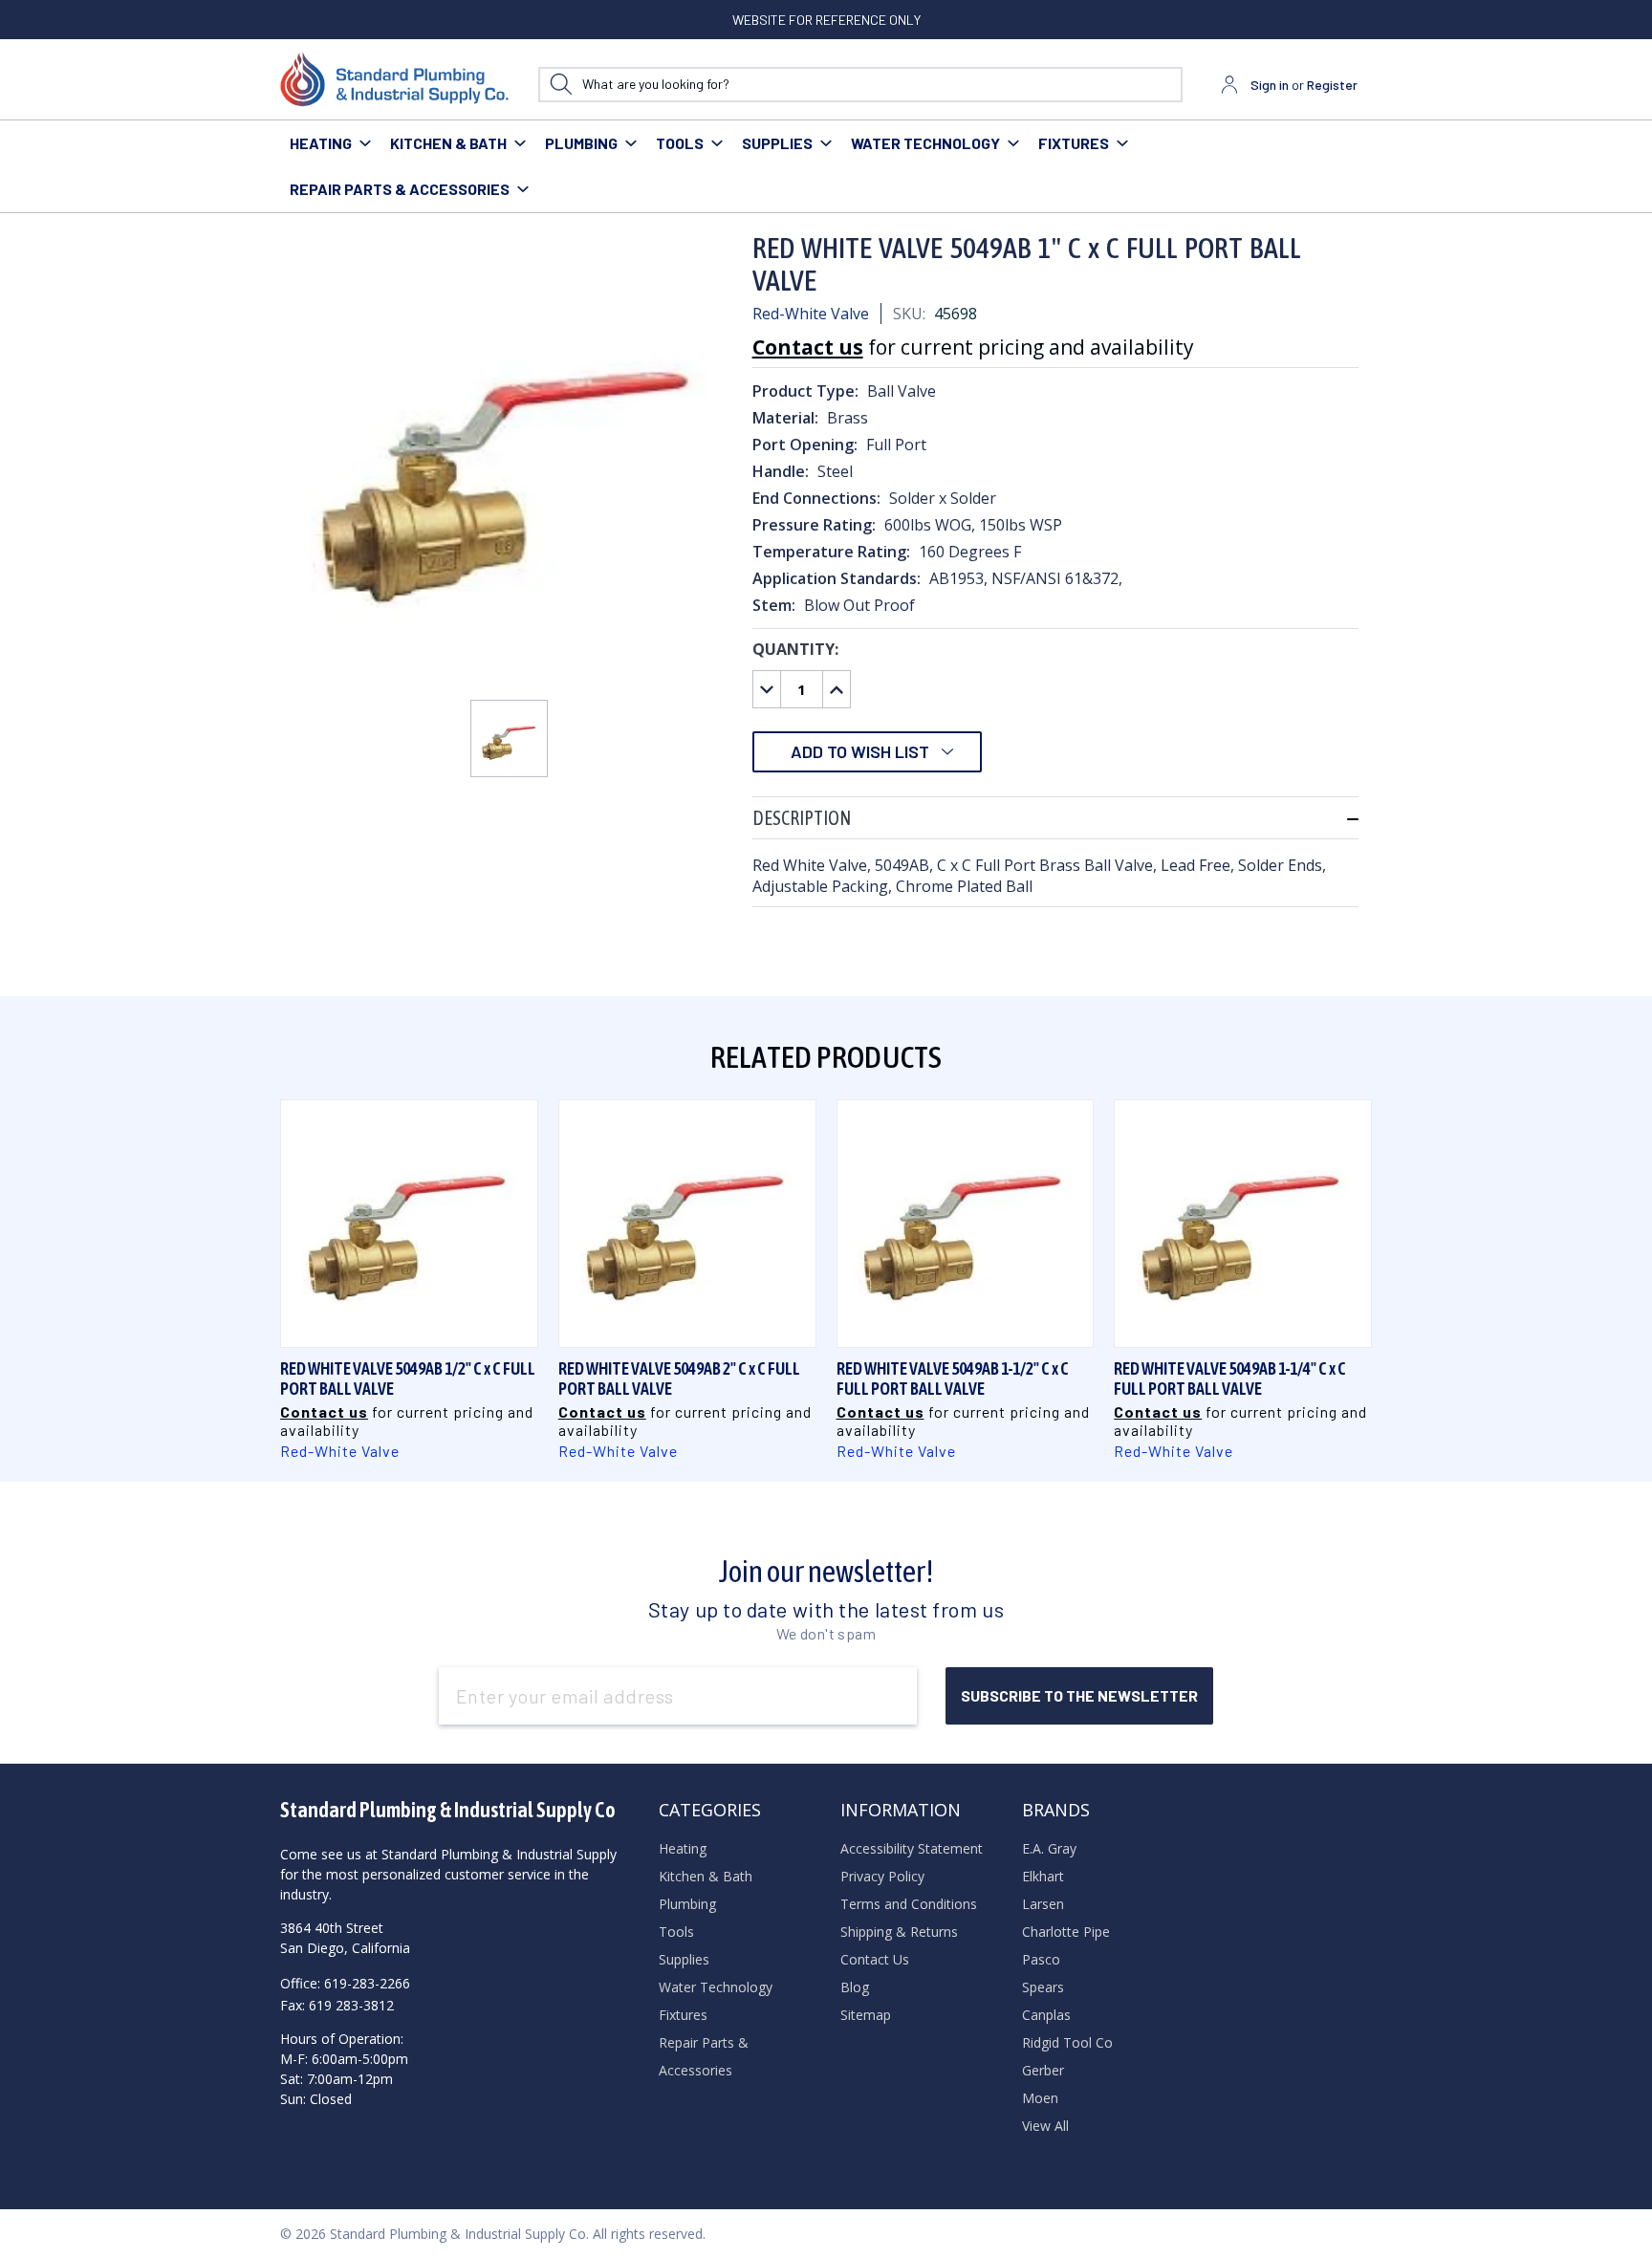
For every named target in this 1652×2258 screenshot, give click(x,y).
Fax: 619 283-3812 (337, 2005)
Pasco (1041, 1959)
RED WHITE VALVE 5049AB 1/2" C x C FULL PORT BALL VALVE (408, 1379)
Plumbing (581, 143)
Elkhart (1043, 1876)
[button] (1055, 818)
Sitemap (866, 2015)
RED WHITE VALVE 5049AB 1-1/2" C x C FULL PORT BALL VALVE (953, 1379)
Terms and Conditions (909, 1904)
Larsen (1043, 1904)
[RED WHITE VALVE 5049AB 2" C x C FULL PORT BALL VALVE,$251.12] (687, 1224)
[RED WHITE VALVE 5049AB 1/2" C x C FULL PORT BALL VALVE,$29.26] (409, 1224)
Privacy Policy (882, 1876)
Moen (1040, 2098)
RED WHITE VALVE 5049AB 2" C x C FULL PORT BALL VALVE (679, 1379)
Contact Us (875, 1959)
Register (1332, 85)
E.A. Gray (1049, 1848)
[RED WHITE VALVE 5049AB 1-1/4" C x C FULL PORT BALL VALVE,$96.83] (1243, 1224)
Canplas (1046, 2015)
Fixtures (1074, 143)
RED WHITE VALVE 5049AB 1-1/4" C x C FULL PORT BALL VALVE (1230, 1379)
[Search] (561, 85)
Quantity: (795, 649)
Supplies (777, 143)
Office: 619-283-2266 (345, 1983)
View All (1045, 2126)
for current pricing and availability (973, 347)
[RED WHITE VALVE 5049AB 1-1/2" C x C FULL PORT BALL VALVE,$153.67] (966, 1224)
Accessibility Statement (912, 1848)
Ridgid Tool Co (1067, 2042)
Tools (680, 143)
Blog (855, 1987)
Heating (321, 143)
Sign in (1270, 85)
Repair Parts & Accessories (400, 189)
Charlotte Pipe (1066, 1932)
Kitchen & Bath (448, 143)
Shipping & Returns (899, 1932)
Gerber (1043, 2070)
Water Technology (925, 143)
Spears (1043, 1987)
